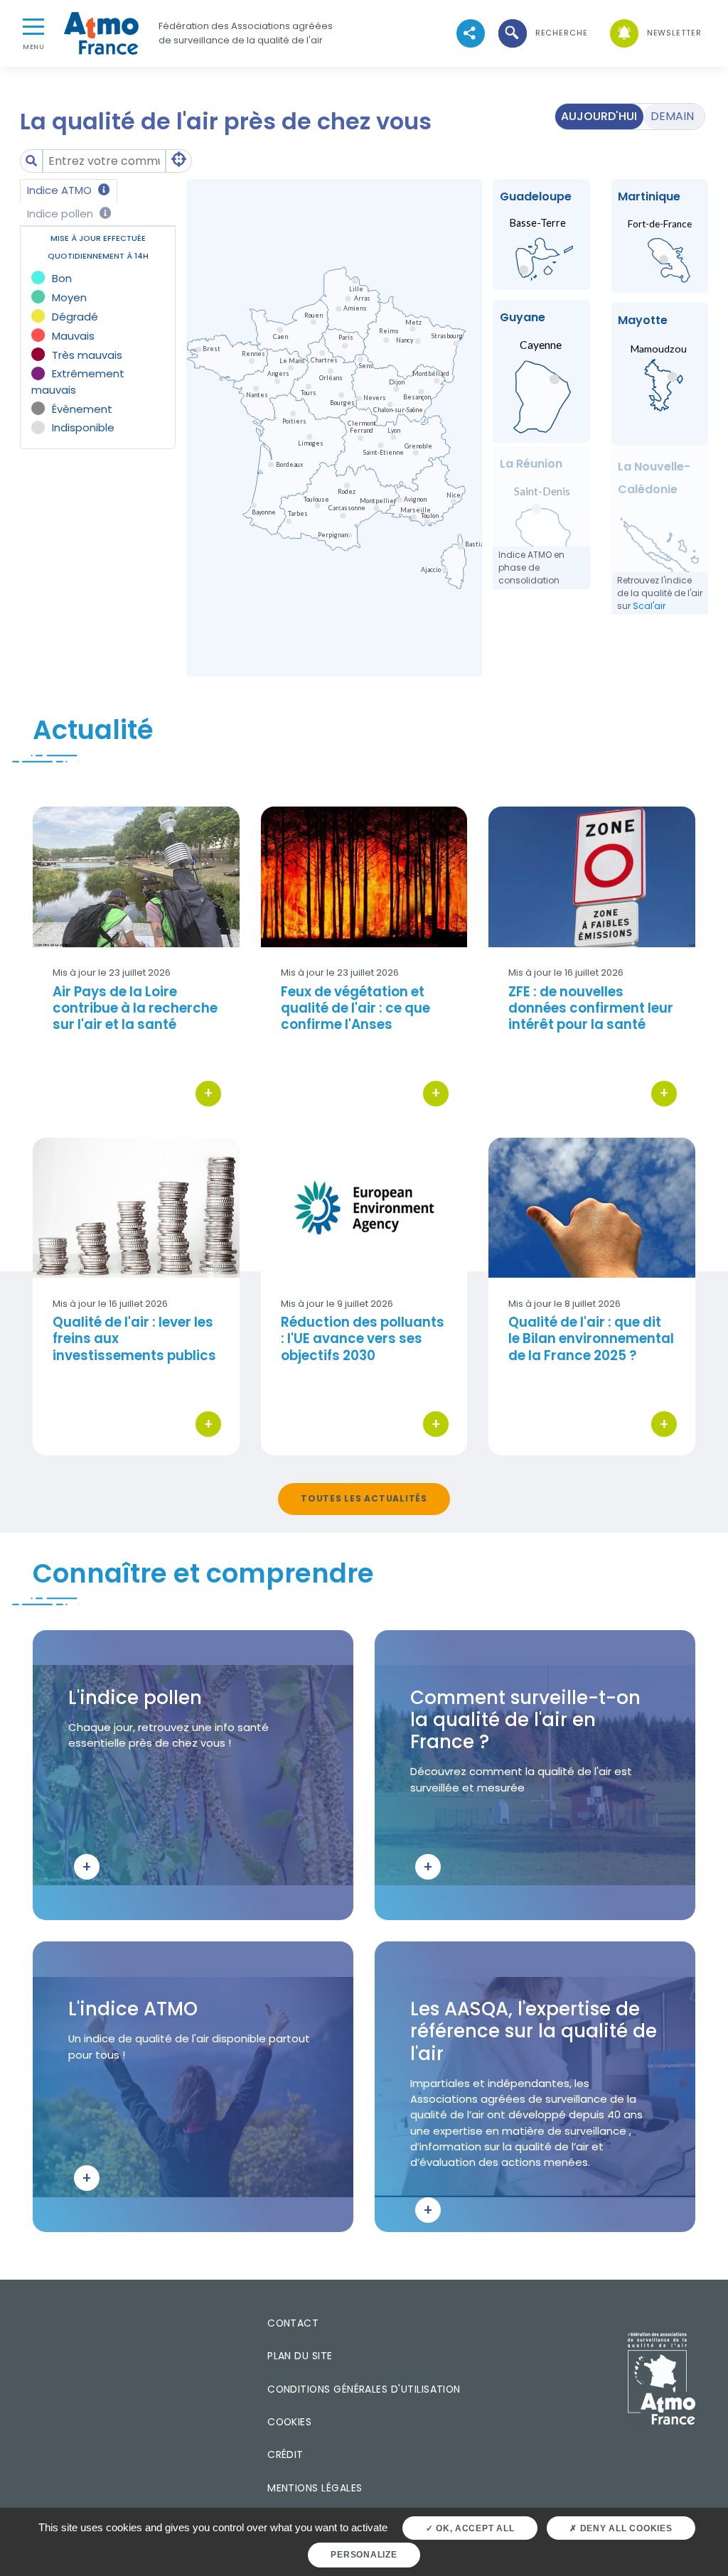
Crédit (285, 2454)
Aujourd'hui (599, 116)
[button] (542, 33)
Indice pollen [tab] (61, 214)
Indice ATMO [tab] (61, 190)
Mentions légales (315, 2488)
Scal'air (649, 606)
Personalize (364, 2555)
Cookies (289, 2422)
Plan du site (300, 2356)
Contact (293, 2323)
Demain (672, 116)
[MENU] (33, 26)
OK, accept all (473, 2528)
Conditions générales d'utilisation (364, 2389)
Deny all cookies (625, 2528)
